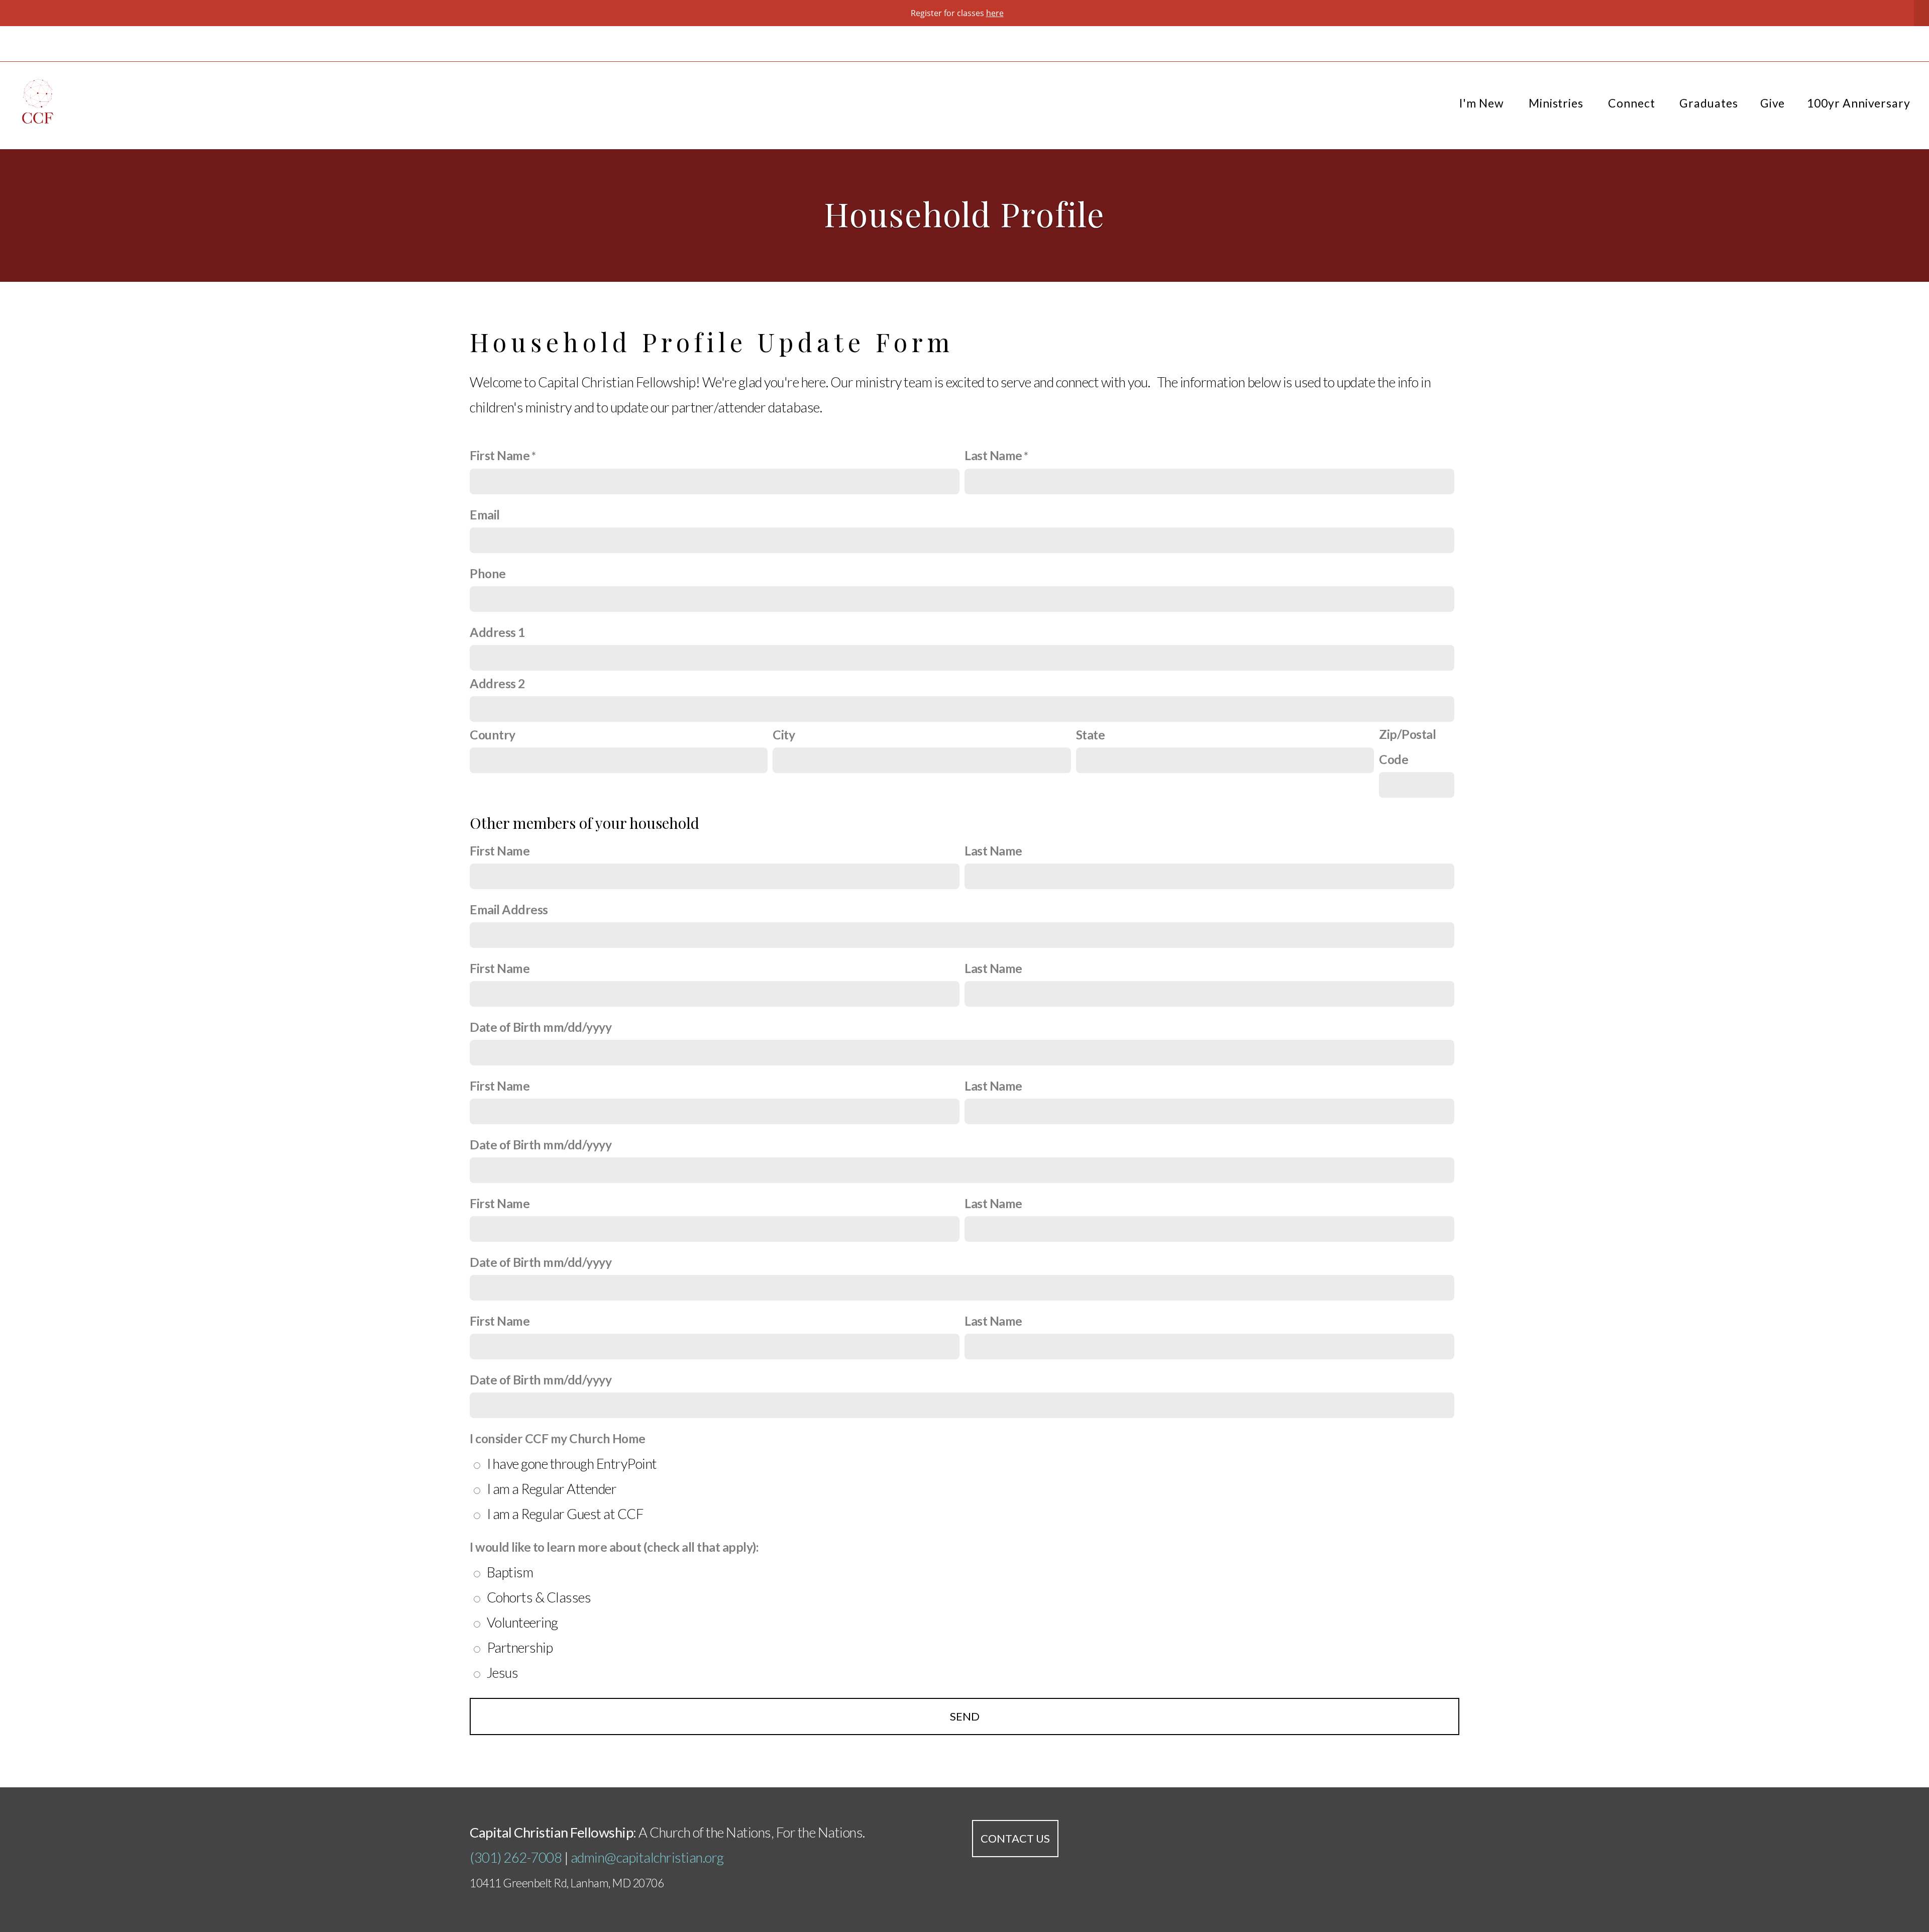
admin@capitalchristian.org (647, 1857)
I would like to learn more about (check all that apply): (614, 1547)
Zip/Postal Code (1407, 747)
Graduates (1708, 103)
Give (1773, 103)
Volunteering (522, 1622)
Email (485, 515)
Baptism (510, 1572)
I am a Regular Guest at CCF (565, 1514)
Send (965, 1716)
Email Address (509, 909)
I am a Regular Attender (552, 1489)
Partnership (520, 1647)
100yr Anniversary (1859, 103)
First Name (500, 455)
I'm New (1483, 103)
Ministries (1557, 103)
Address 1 (497, 632)
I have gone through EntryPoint (572, 1464)
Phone (488, 573)
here (995, 13)
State (1091, 735)
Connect (1633, 103)
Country (493, 735)
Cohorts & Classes (539, 1597)
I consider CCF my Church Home (558, 1438)
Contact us (1015, 1838)
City (784, 735)
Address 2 (497, 683)
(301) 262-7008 (516, 1857)
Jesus (503, 1673)
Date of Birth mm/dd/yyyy (541, 1027)
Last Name (993, 455)
